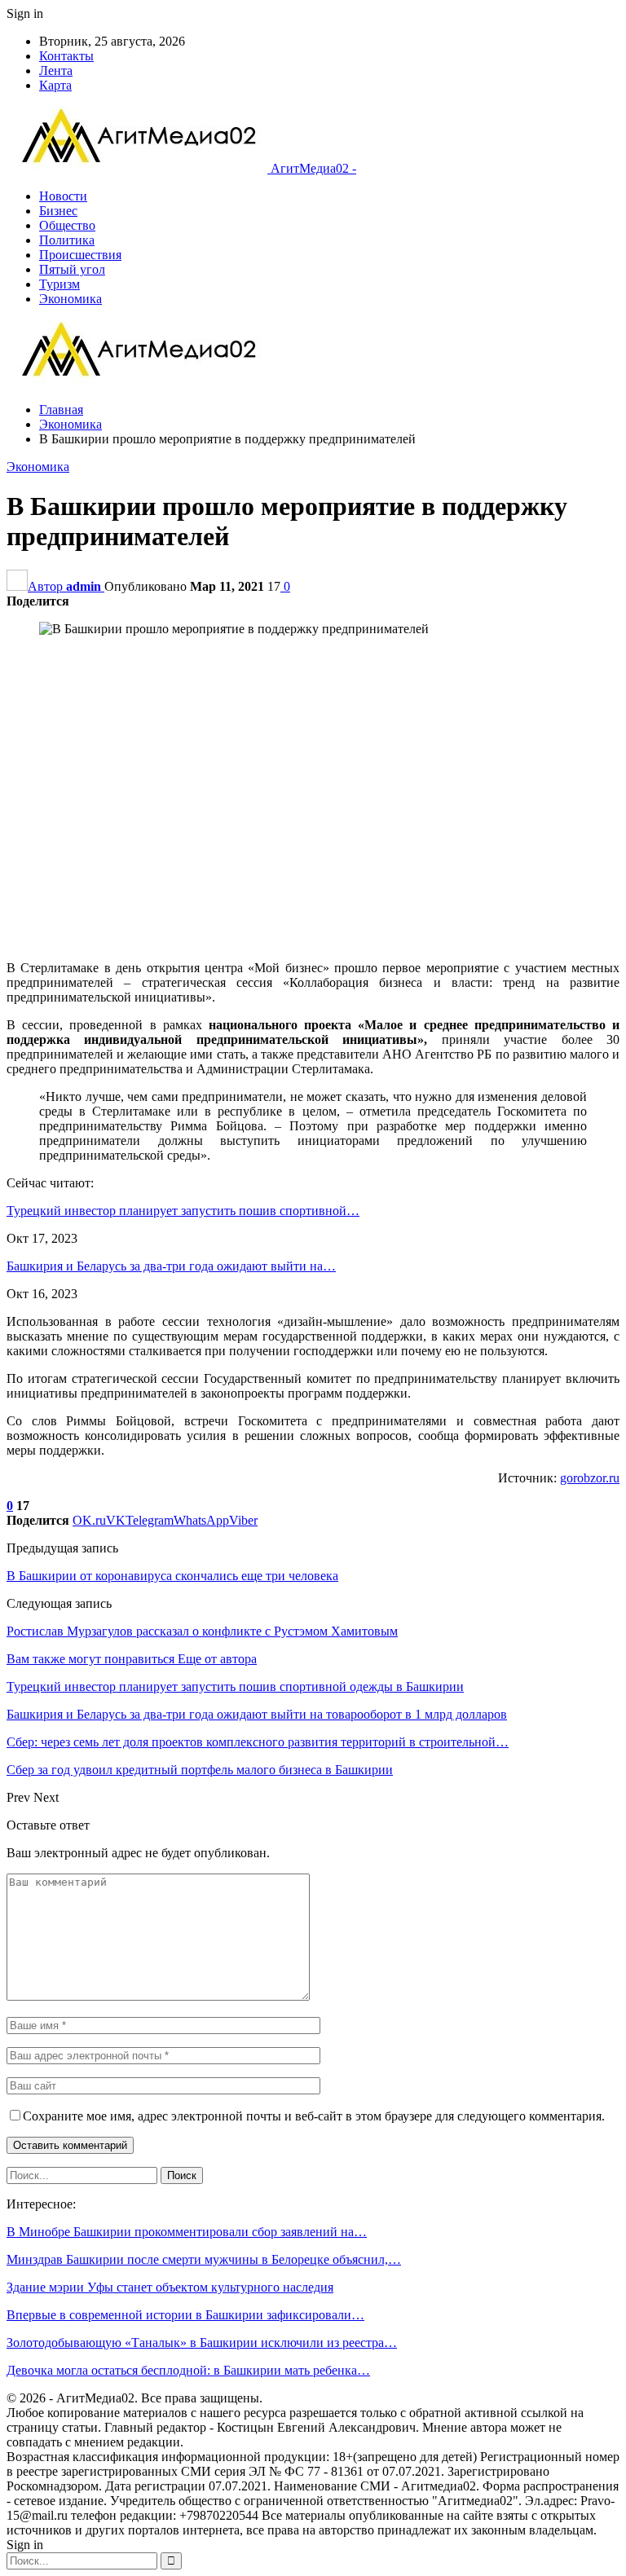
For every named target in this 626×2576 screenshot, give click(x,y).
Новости (63, 196)
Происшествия (80, 255)
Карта (55, 85)
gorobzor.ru (590, 1478)
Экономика (71, 299)
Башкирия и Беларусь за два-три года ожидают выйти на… (171, 1266)
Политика (67, 240)
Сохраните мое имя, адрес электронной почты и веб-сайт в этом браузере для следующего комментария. (314, 2116)
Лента (56, 70)
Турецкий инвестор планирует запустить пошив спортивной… (183, 1211)
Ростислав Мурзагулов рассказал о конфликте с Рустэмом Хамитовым (202, 1631)
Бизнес (58, 211)
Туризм (60, 284)
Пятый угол (72, 269)
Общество (67, 225)
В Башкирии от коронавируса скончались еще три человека (172, 1576)
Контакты (66, 56)
